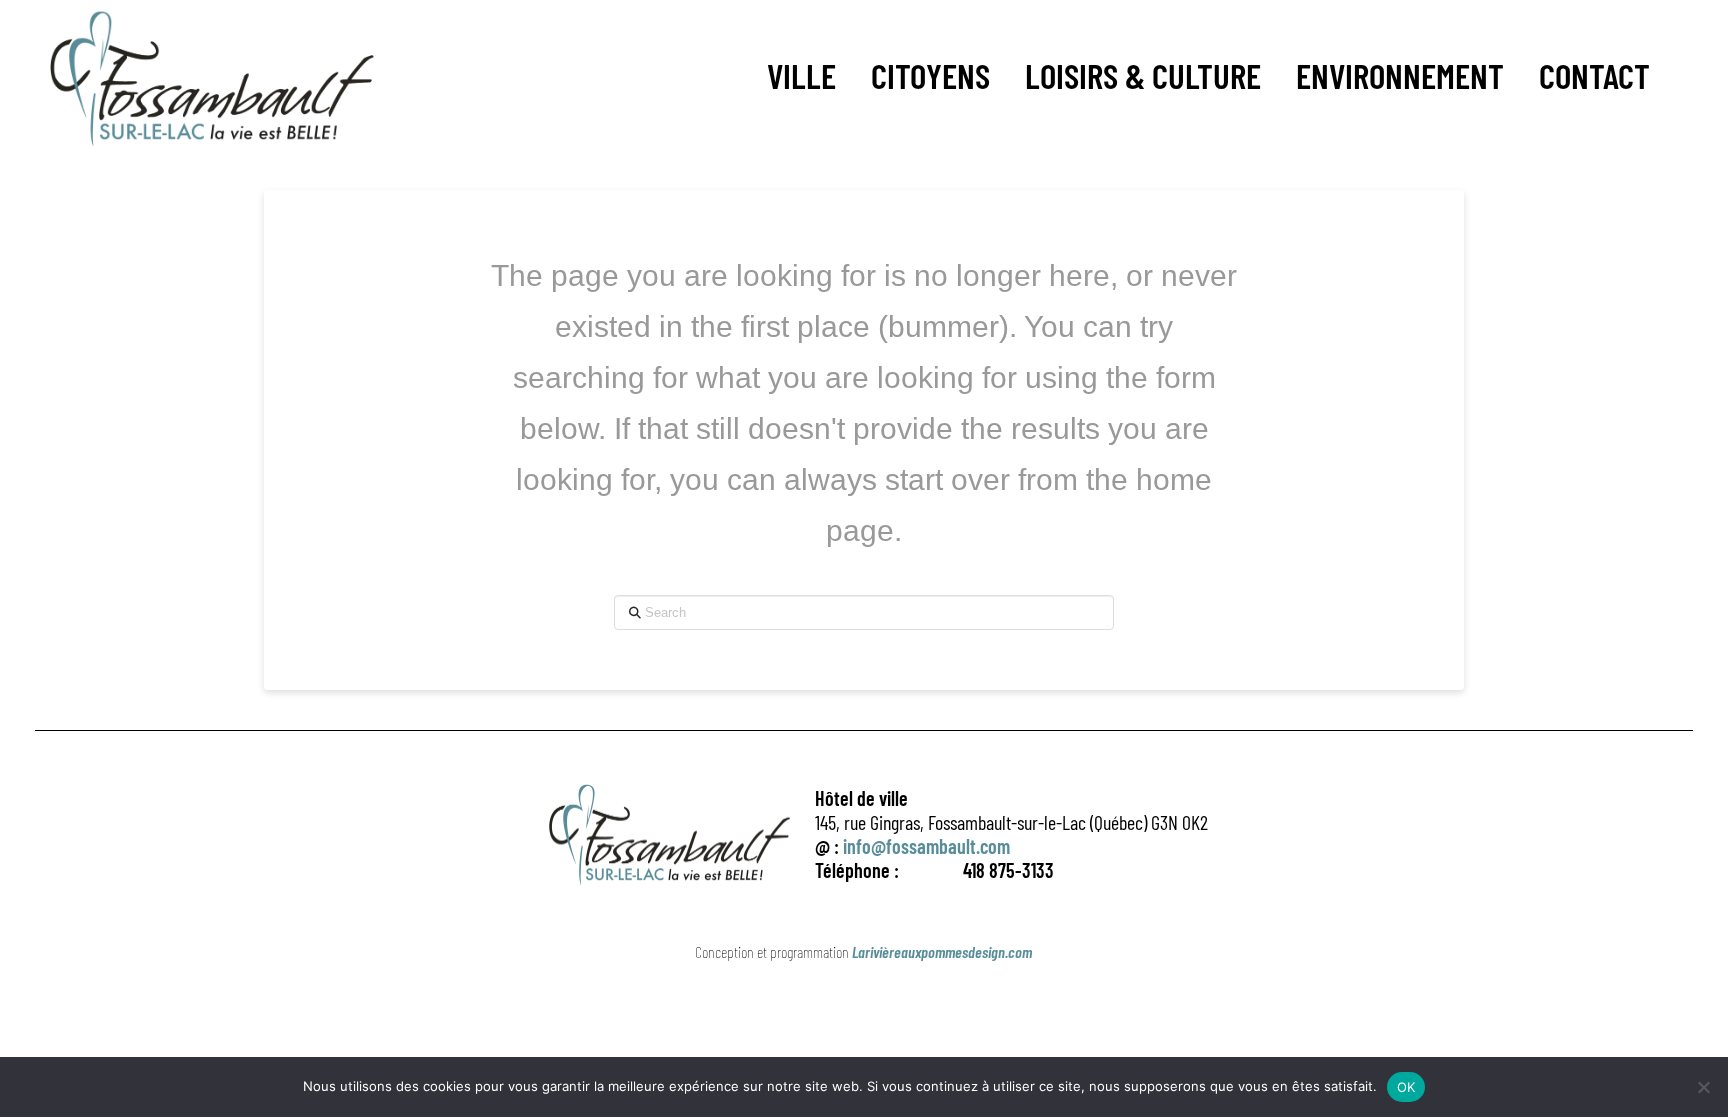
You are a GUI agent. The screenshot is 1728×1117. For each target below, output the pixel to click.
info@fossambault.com (926, 846)
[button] (801, 75)
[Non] (1703, 1087)
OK (1406, 1087)
